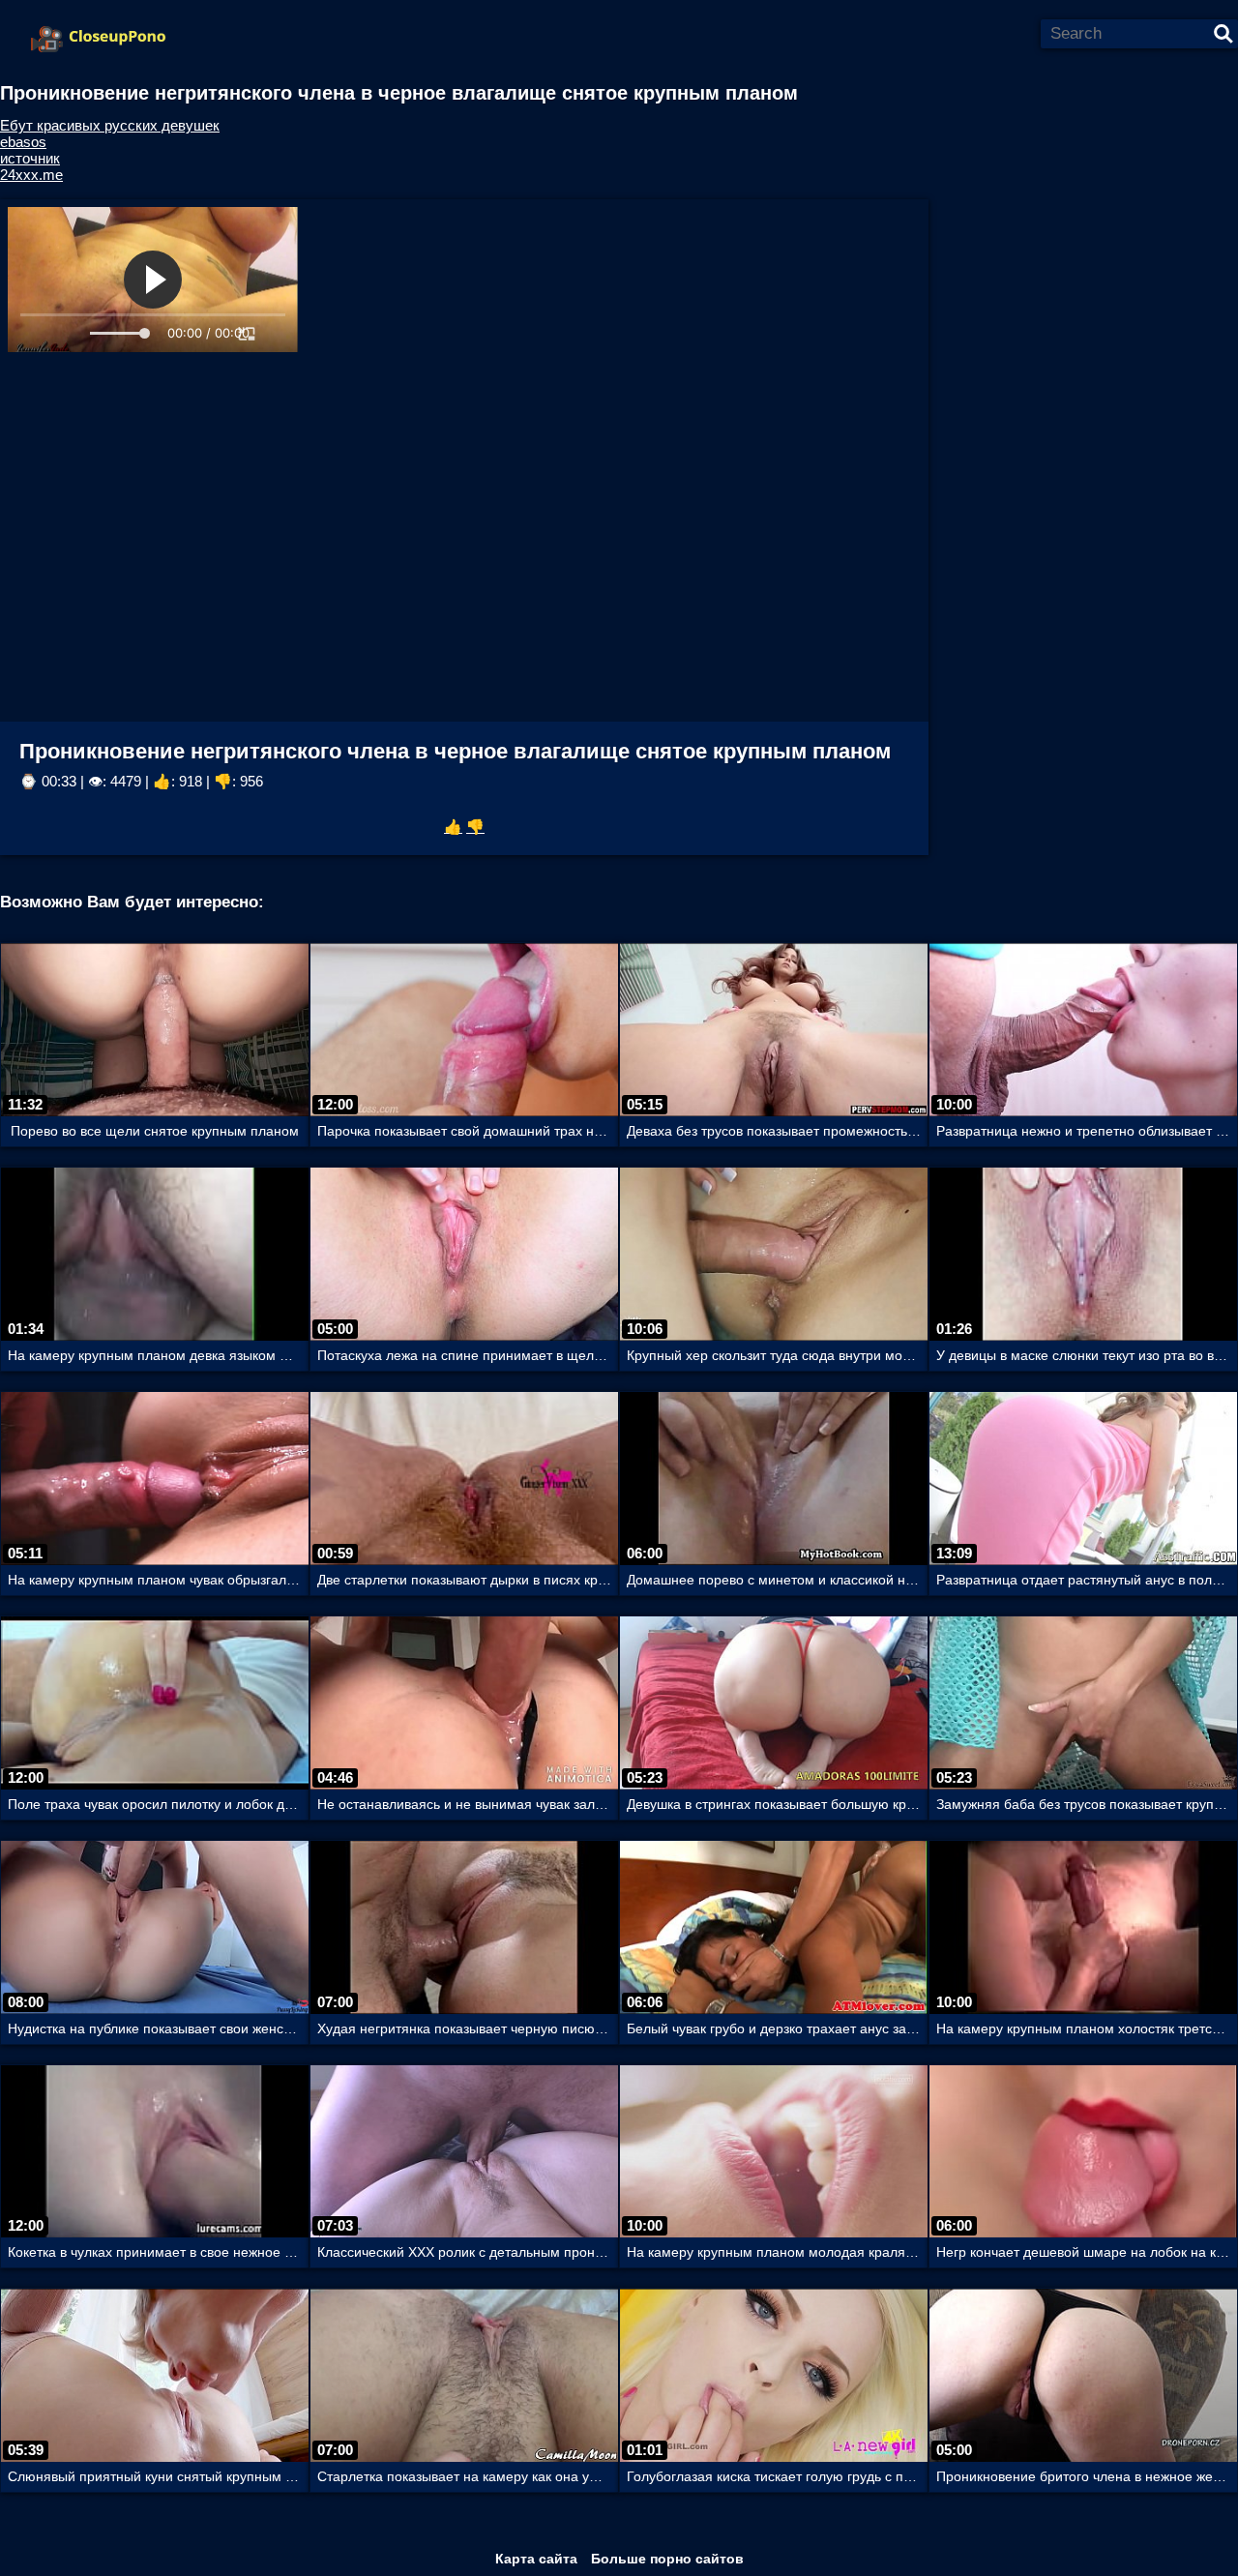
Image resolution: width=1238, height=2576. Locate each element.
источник (30, 158)
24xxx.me (31, 175)
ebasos (23, 142)
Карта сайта (536, 2559)
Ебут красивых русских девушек (110, 125)
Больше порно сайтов (667, 2559)
